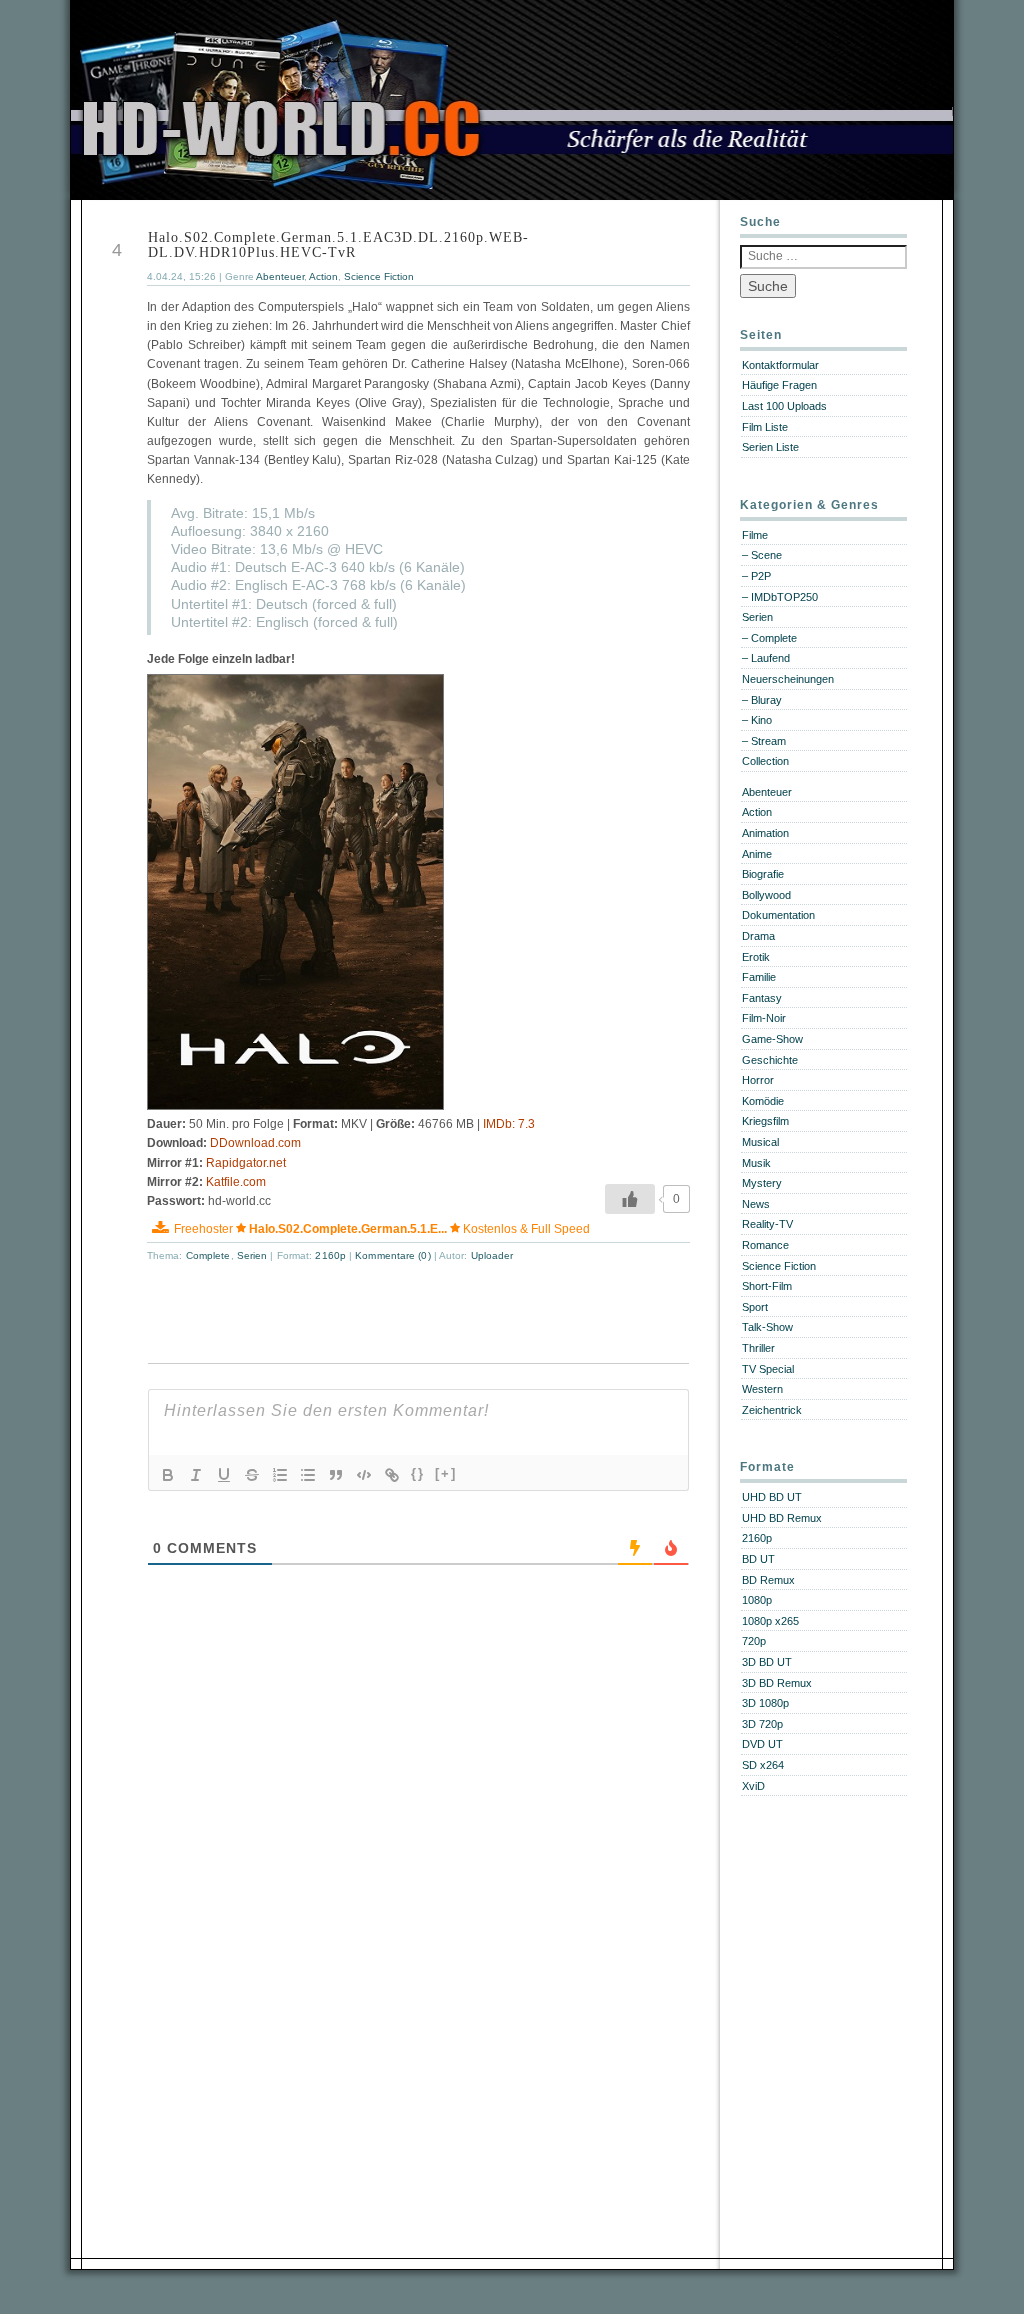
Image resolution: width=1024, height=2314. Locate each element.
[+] (446, 1473)
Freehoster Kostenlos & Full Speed (382, 1229)
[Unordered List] (308, 1475)
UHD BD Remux (782, 1518)
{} (418, 1473)
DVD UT (762, 1744)
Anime (757, 854)
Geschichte (770, 1060)
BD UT (758, 1559)
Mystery (762, 1183)
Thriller (758, 1348)
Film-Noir (764, 1018)
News (756, 1204)
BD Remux (768, 1580)
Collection (765, 761)
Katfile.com (236, 1182)
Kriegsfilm (765, 1121)
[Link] (392, 1475)
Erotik (756, 957)
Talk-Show (767, 1327)
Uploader (492, 1255)
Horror (758, 1080)
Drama (758, 936)
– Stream (764, 741)
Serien (252, 1255)
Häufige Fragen (779, 385)
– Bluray (762, 700)
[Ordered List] (280, 1475)
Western (762, 1389)
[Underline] (224, 1475)
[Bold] (168, 1475)
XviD (753, 1786)
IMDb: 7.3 (509, 1124)
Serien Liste (770, 447)
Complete (208, 1255)
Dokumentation (778, 915)
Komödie (763, 1101)
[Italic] (196, 1475)
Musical (760, 1142)
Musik (756, 1163)
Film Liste (765, 427)
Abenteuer (280, 276)
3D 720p (762, 1724)
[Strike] (252, 1475)
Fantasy (762, 998)
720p (754, 1641)
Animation (765, 833)
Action (323, 276)
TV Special (768, 1369)
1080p (757, 1600)
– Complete (769, 638)
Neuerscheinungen (788, 679)
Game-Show (772, 1039)
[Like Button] (630, 1199)
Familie (759, 977)
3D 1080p (765, 1703)
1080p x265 (770, 1621)
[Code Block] (364, 1475)
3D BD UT (767, 1662)
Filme (755, 535)
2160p (330, 1255)
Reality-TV (767, 1224)
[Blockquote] (336, 1475)
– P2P (756, 576)
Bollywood (766, 895)
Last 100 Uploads (784, 406)
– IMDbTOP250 (780, 597)
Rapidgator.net (246, 1163)
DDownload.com (255, 1143)
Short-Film (767, 1286)
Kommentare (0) (394, 1255)
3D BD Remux (777, 1683)
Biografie (763, 874)
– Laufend (766, 658)
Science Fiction (379, 276)
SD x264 (763, 1765)
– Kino (757, 720)
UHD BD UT (772, 1497)
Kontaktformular (780, 365)
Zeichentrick (772, 1410)
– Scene (762, 555)
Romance (765, 1245)
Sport (755, 1307)
